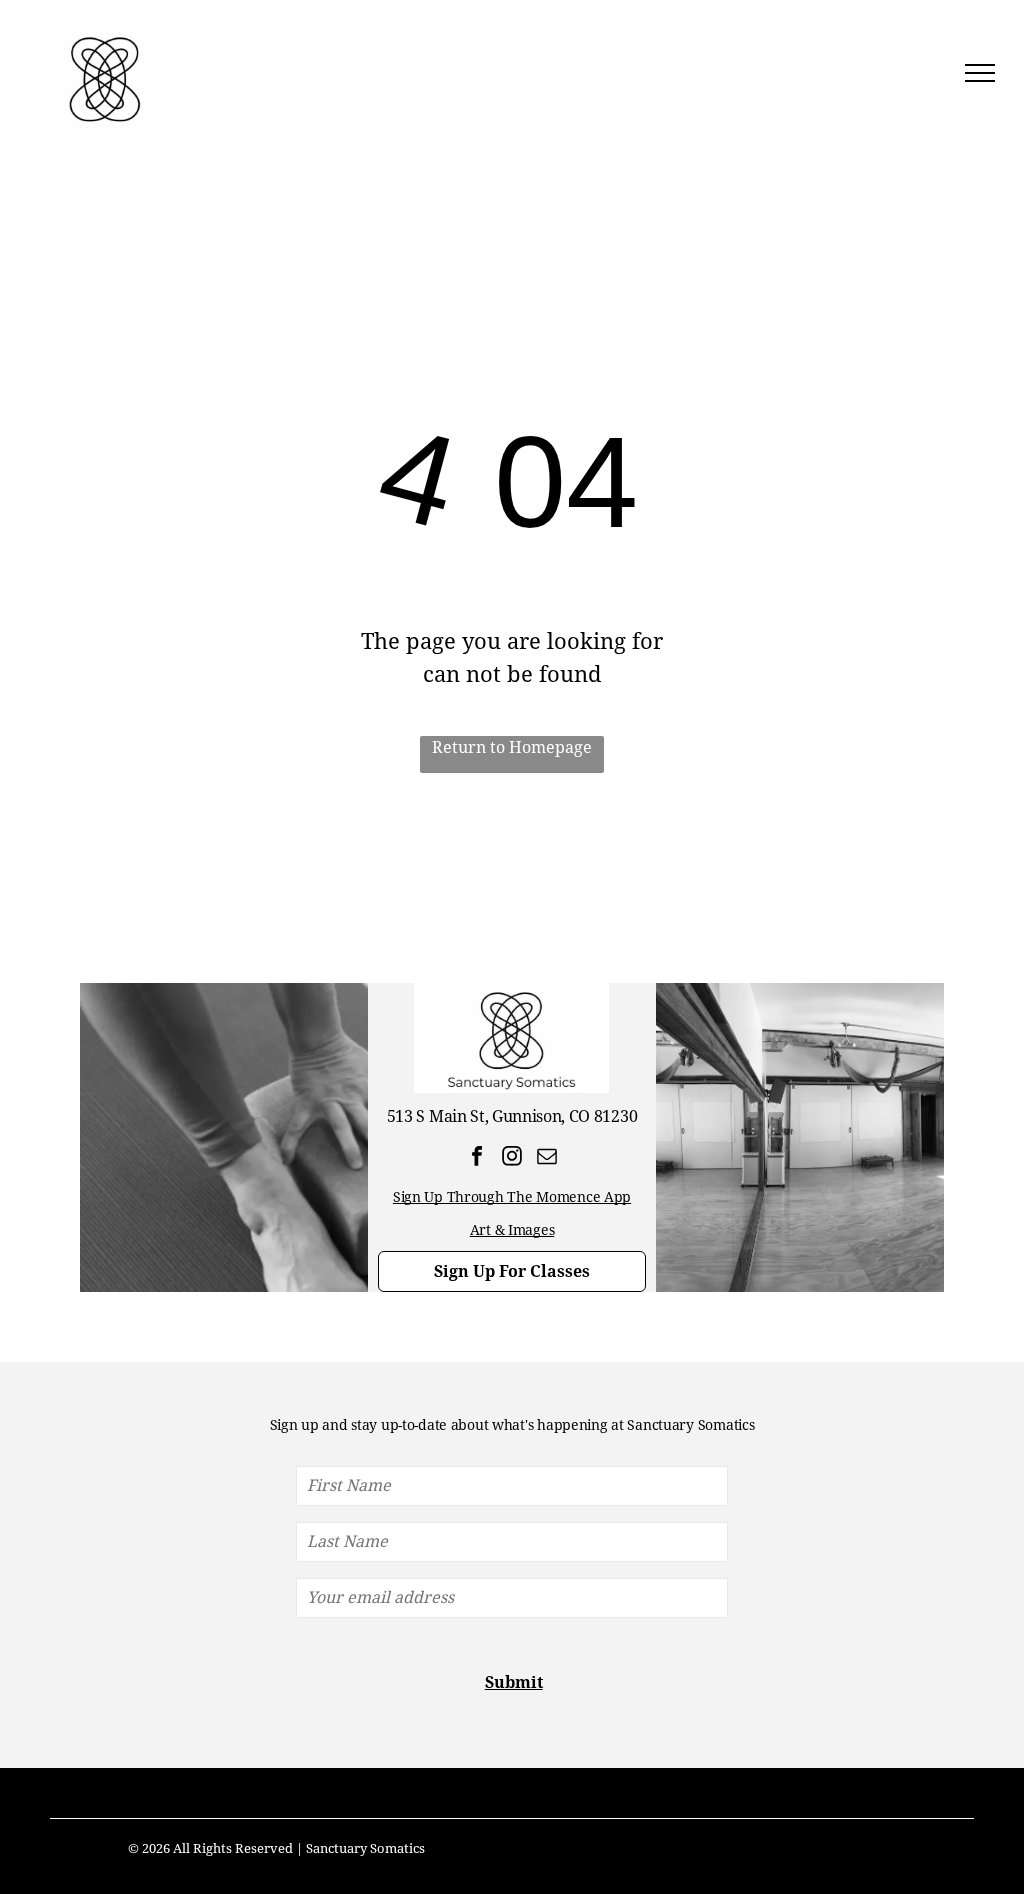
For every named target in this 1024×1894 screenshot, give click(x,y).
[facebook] (476, 1159)
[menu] (980, 73)
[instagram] (511, 1159)
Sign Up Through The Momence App (512, 1197)
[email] (546, 1159)
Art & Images (512, 1230)
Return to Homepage (512, 747)
